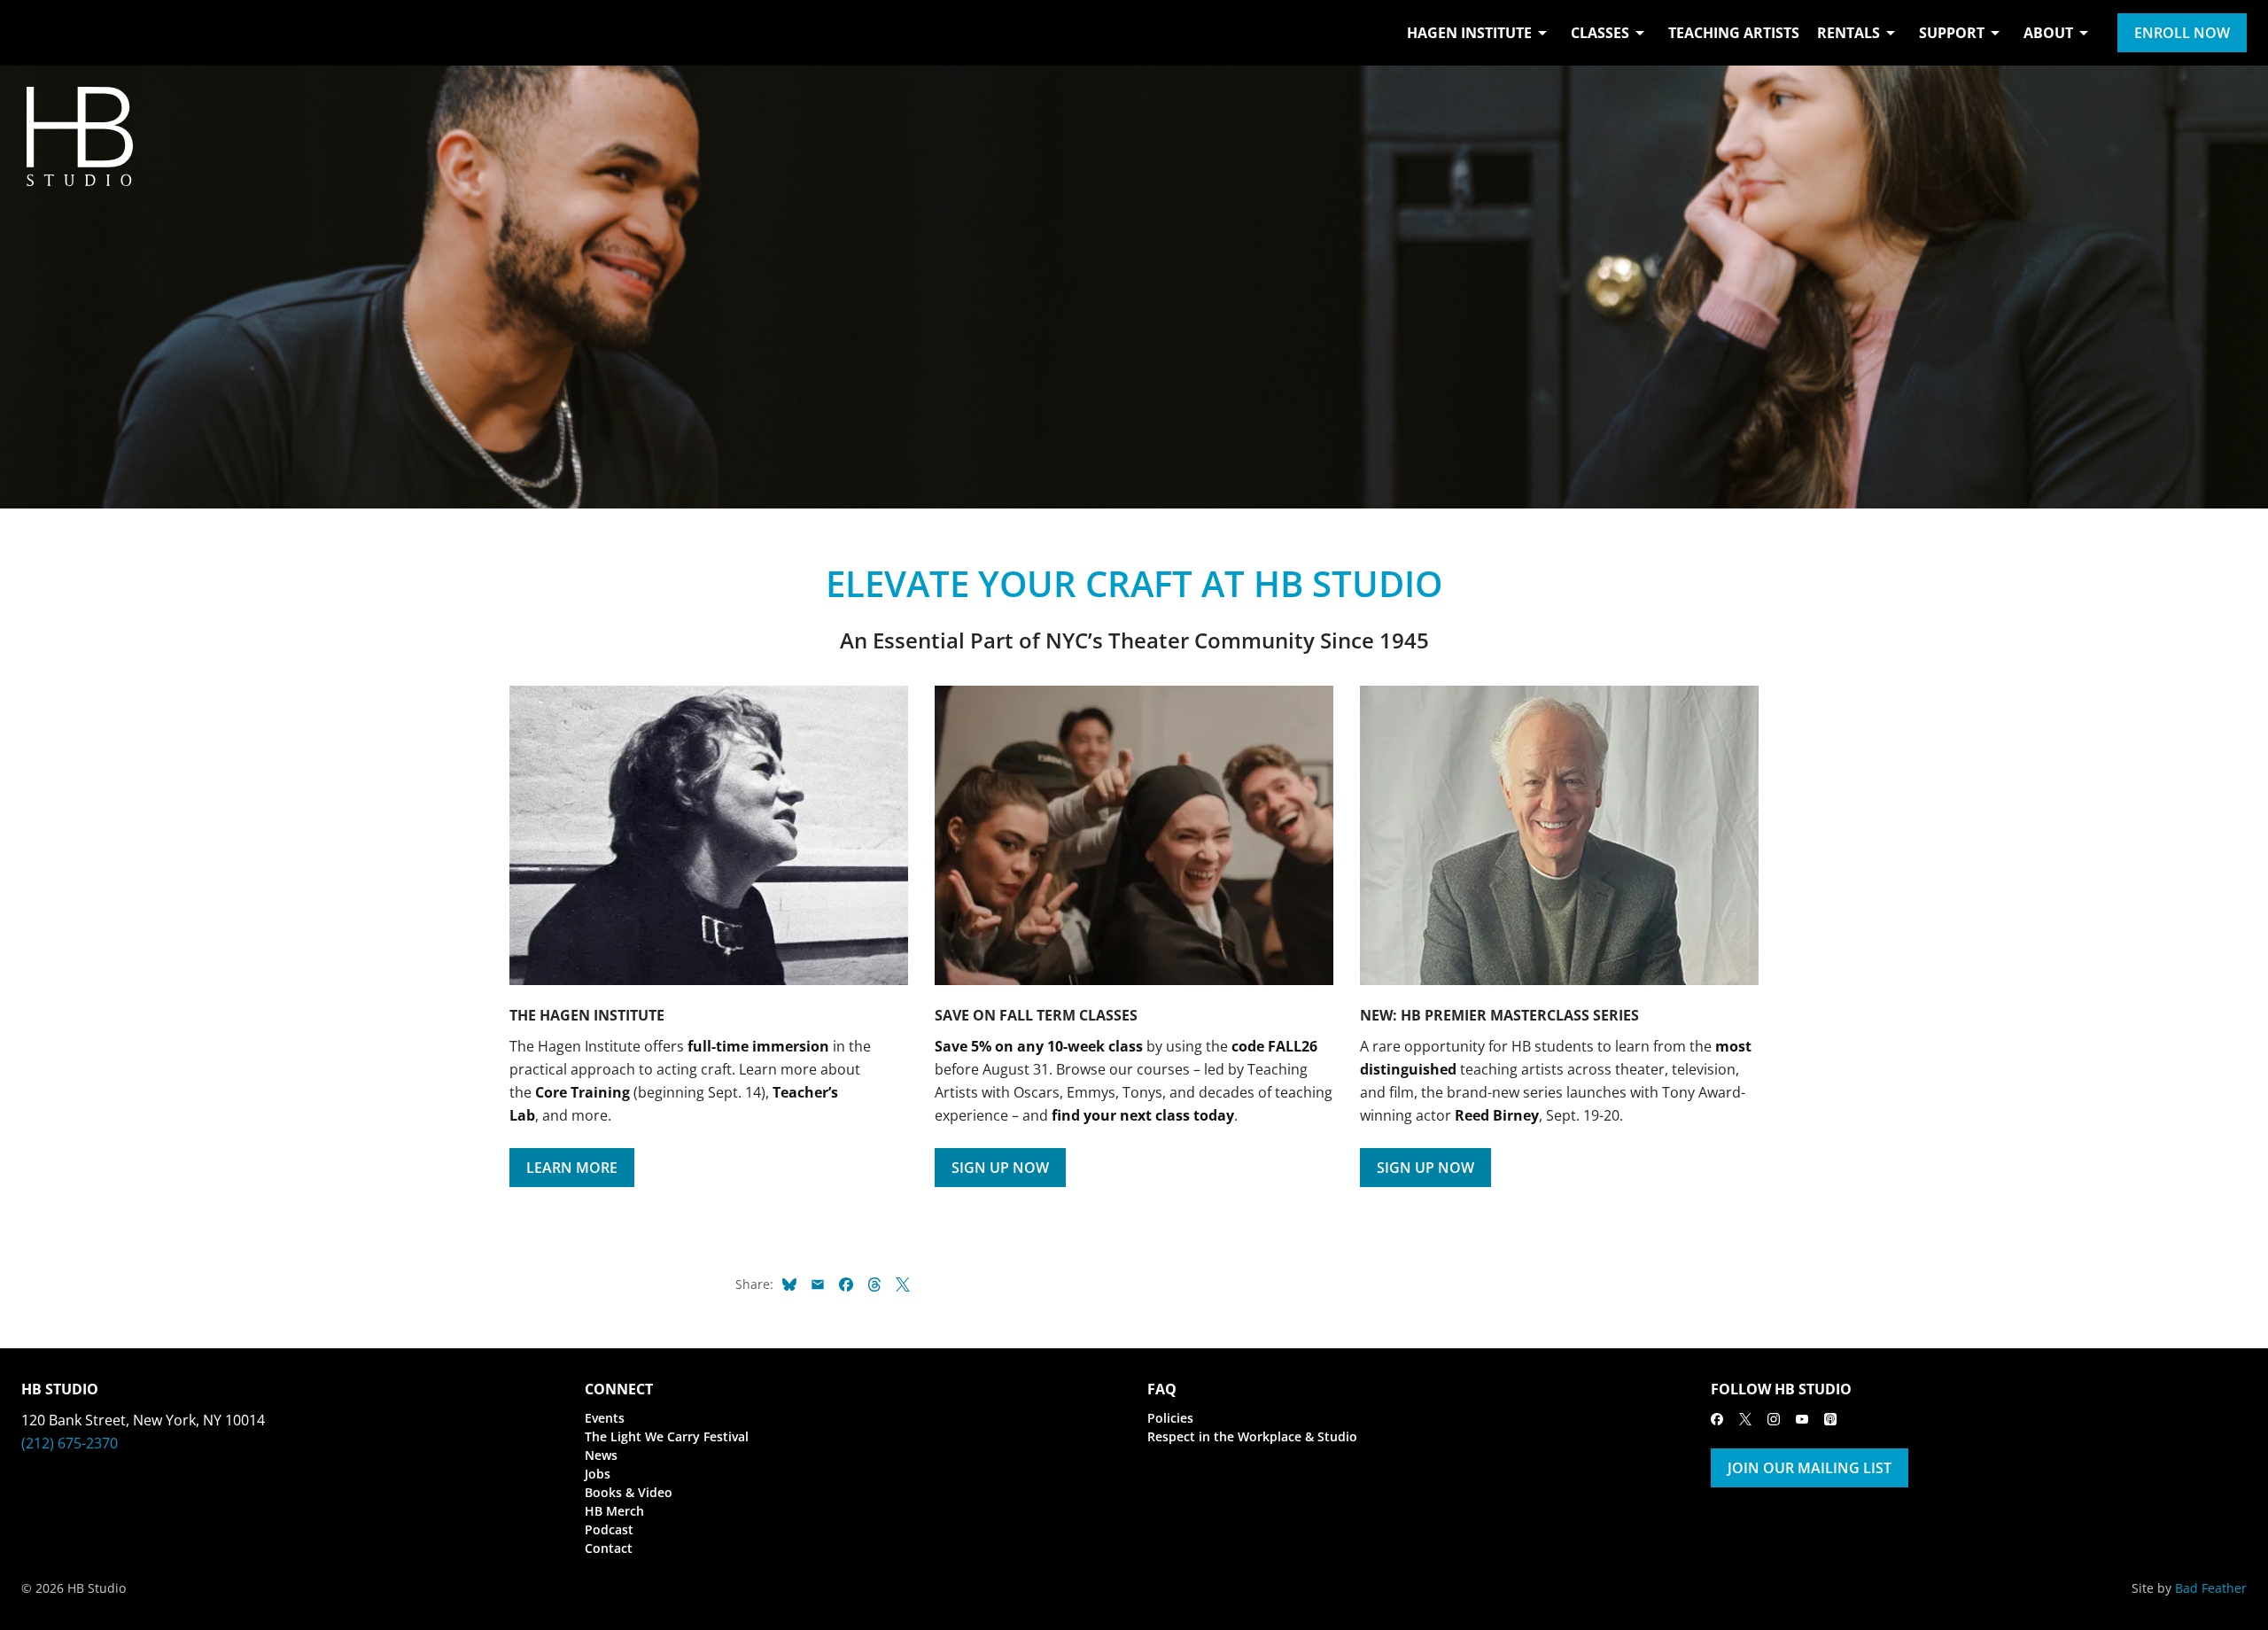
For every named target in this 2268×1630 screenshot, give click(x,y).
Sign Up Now (1000, 1168)
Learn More (572, 1168)
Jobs (598, 1474)
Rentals (1849, 33)
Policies (1170, 1418)
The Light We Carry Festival (667, 1436)
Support (1952, 33)
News (601, 1455)
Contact (609, 1548)
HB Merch (614, 1511)
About (2048, 33)
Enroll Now (2182, 33)
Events (605, 1418)
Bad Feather (2211, 1588)
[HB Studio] (39, 33)
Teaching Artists (1734, 33)
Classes (1600, 33)
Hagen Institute (1469, 33)
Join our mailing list (1810, 1468)
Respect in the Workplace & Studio (1252, 1436)
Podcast (609, 1529)
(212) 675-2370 (70, 1443)
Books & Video (629, 1492)
